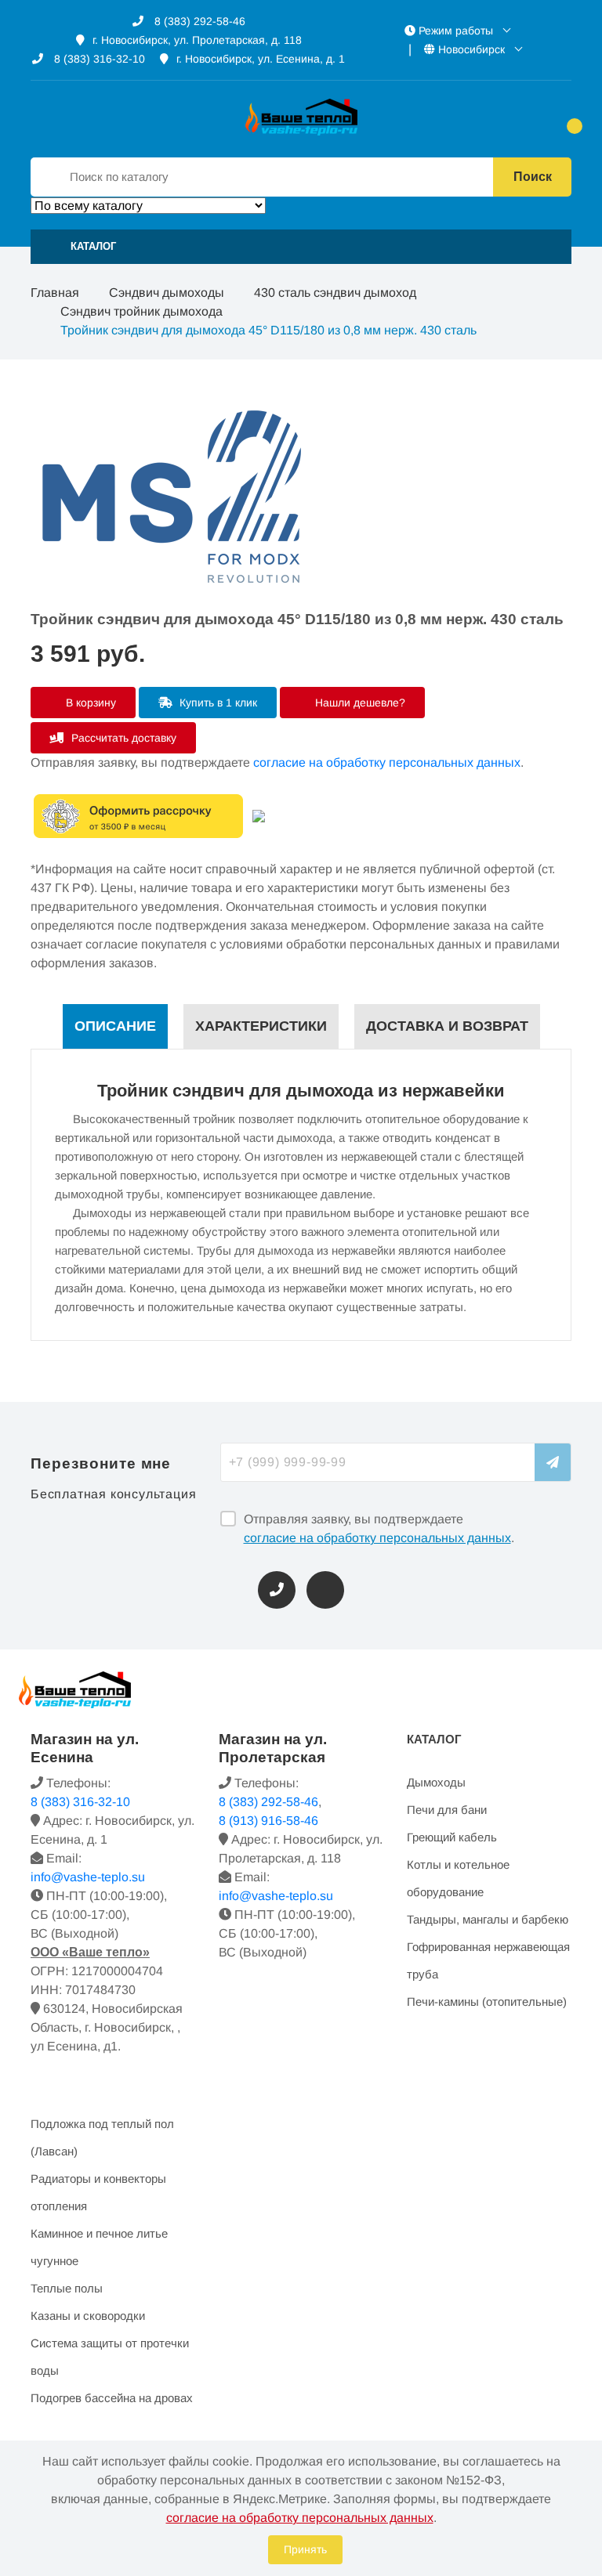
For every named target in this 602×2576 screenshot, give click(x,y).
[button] (301, 247)
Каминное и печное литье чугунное (99, 2247)
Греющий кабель (452, 1837)
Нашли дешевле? (359, 703)
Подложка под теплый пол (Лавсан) (102, 2137)
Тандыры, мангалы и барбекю (488, 1919)
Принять (305, 2549)
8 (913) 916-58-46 (268, 1821)
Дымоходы (436, 1782)
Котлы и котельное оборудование (458, 1878)
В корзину (89, 703)
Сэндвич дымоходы (167, 293)
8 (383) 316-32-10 (98, 59)
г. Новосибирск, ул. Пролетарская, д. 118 (197, 40)
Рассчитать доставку (122, 738)
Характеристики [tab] (261, 1026)
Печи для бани (447, 1810)
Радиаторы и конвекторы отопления (98, 2192)
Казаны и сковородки (88, 2316)
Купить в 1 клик (217, 703)
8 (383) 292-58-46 (198, 21)
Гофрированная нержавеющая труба (488, 1960)
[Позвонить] (277, 1590)
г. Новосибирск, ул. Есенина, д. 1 (261, 59)
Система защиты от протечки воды (110, 2357)
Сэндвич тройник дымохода (141, 311)
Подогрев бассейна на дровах (112, 2398)
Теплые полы (67, 2288)
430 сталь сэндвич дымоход (335, 293)
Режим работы (456, 31)
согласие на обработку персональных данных (387, 762)
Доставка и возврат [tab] (447, 1026)
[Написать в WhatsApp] (325, 1590)
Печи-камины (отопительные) (487, 2002)
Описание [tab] (115, 1026)
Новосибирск (471, 49)
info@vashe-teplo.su (88, 1877)
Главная (55, 293)
